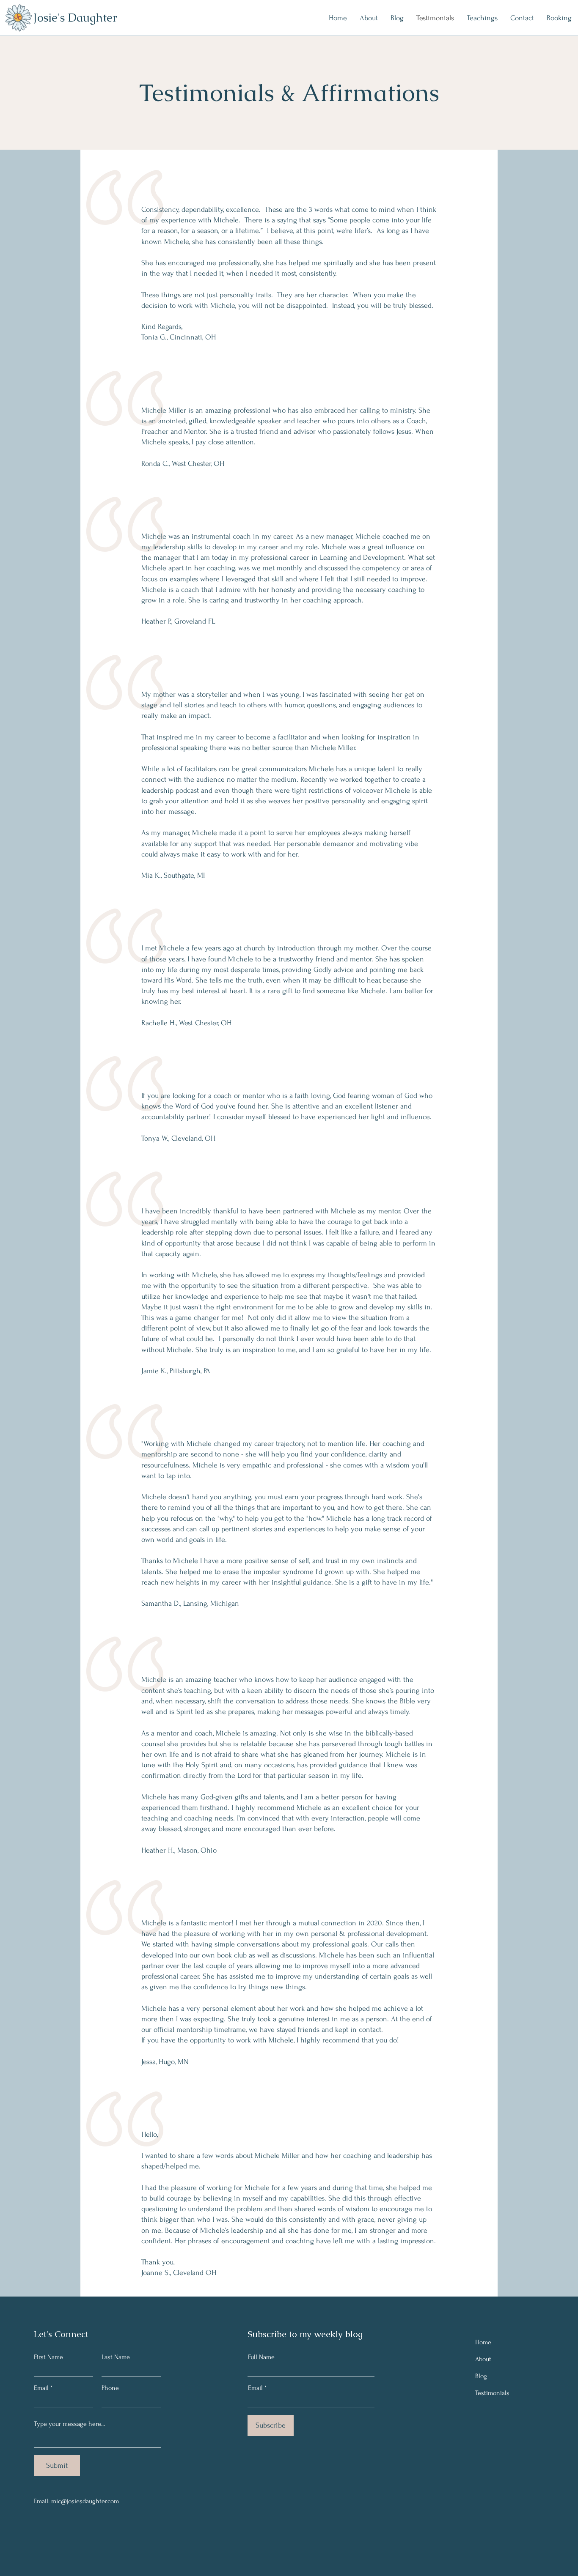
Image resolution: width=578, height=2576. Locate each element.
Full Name (261, 2357)
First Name (48, 2357)
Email (41, 2388)
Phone (110, 2388)
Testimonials (492, 2393)
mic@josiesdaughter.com (85, 2501)
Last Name (116, 2357)
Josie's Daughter (75, 18)
